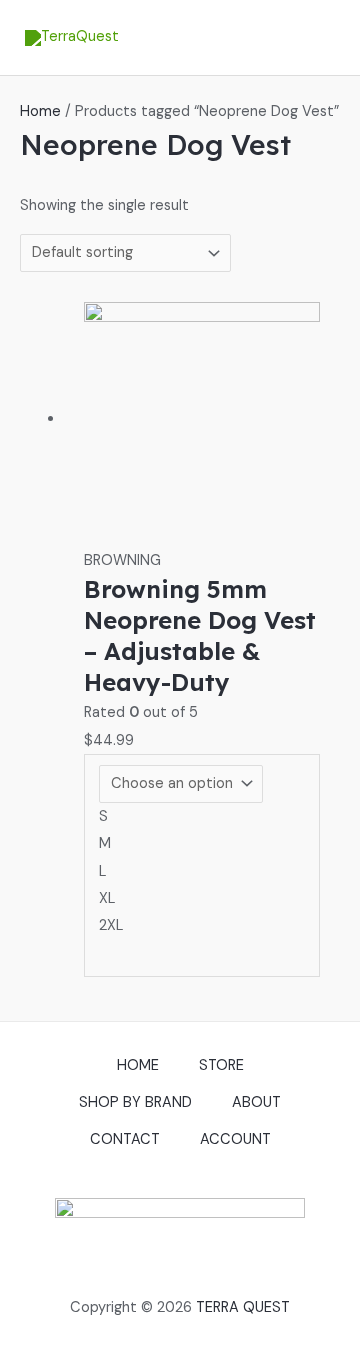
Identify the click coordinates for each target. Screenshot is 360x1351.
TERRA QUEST (243, 1307)
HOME (138, 1065)
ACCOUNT (235, 1139)
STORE (221, 1065)
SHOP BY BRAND (135, 1102)
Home (40, 111)
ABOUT (256, 1102)
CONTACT (125, 1139)
